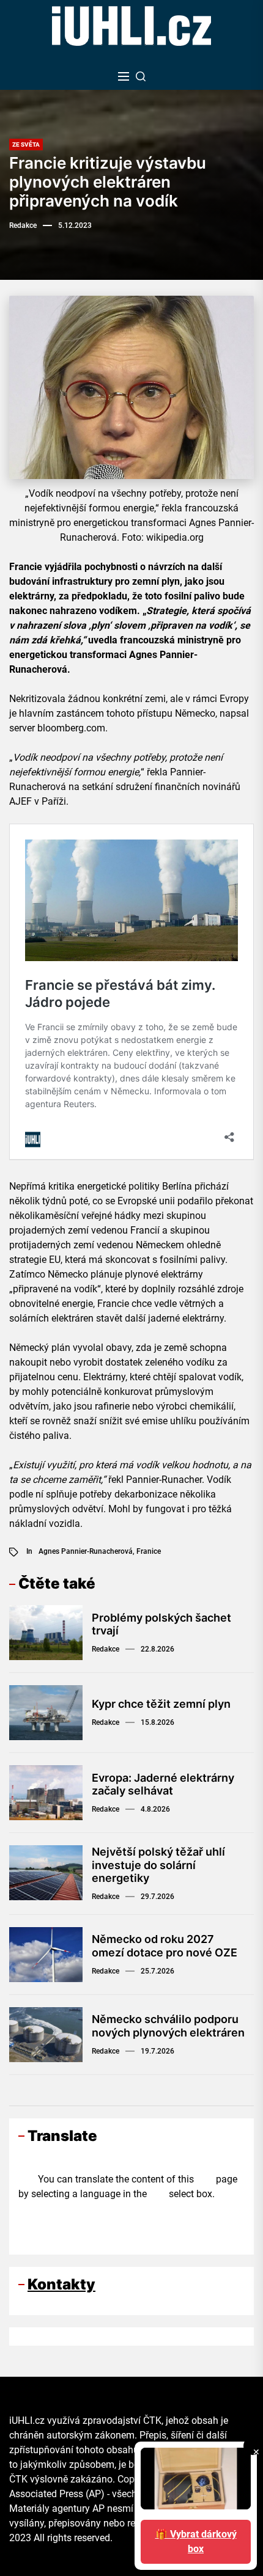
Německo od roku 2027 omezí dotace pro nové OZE (165, 1946)
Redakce (23, 225)
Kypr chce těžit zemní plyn (161, 1704)
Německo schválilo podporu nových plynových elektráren (168, 2026)
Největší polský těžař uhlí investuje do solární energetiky (158, 1865)
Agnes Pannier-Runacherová (86, 1551)
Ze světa (26, 145)
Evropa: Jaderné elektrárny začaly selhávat (163, 1784)
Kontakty (61, 2284)
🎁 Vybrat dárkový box (196, 2541)
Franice (149, 1551)
